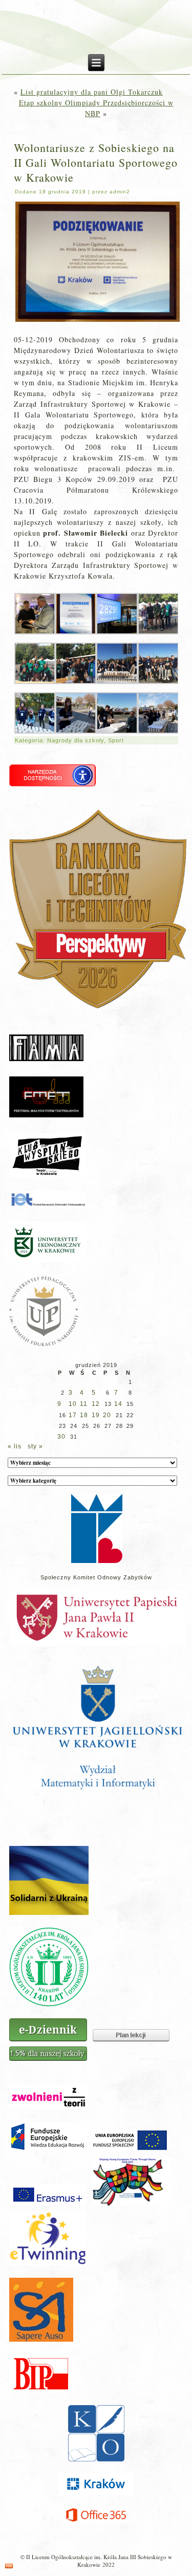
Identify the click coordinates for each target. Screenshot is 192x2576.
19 (96, 1415)
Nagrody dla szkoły (76, 740)
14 (118, 1404)
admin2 (120, 192)
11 (84, 1404)
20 (107, 1415)
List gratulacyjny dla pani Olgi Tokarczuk (92, 92)
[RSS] (9, 2566)
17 (73, 1415)
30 (61, 1437)
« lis (15, 1446)
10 (73, 1404)
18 (84, 1415)
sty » (35, 1446)
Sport (116, 740)
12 (96, 1404)
